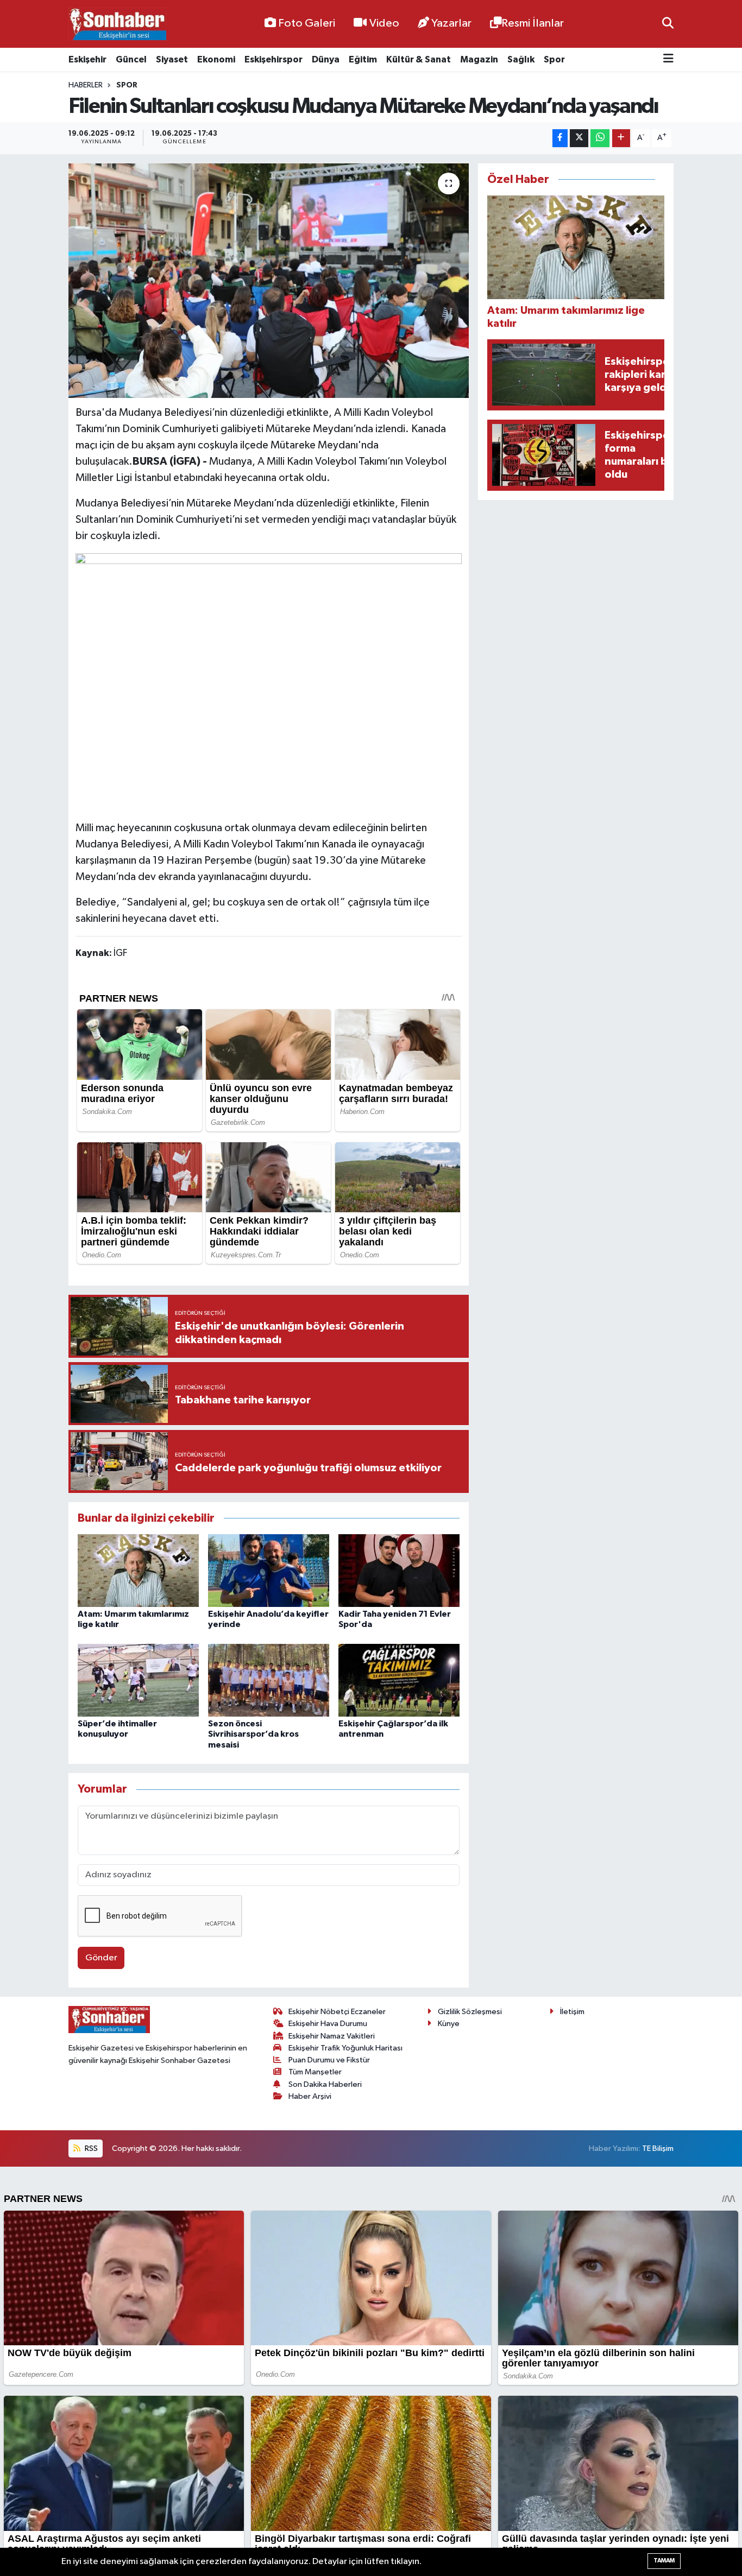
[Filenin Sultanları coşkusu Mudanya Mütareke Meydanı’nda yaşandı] (269, 281)
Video (384, 23)
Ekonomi (216, 59)
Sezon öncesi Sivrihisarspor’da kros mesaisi (253, 1734)
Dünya (326, 59)
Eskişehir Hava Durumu (328, 2024)
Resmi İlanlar (533, 23)
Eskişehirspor (273, 59)
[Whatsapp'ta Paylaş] (600, 138)
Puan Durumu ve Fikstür (329, 2060)
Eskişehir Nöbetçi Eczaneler (337, 2012)
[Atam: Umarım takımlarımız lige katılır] (138, 1570)
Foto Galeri (307, 23)
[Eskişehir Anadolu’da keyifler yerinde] (269, 1570)
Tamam (664, 2561)
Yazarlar (451, 23)
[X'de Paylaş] (579, 138)
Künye (449, 2024)
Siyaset (172, 59)
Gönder (101, 1958)
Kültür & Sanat (419, 59)
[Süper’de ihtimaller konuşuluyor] (138, 1680)
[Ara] (668, 24)
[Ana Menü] (668, 59)
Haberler (86, 85)
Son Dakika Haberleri (325, 2084)
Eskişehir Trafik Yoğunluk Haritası (345, 2048)
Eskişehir (87, 59)
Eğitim (363, 59)
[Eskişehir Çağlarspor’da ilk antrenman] (399, 1680)
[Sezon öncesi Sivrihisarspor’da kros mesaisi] (269, 1680)
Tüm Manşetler (315, 2072)
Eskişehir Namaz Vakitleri (332, 2036)
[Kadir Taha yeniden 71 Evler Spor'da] (399, 1570)
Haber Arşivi (310, 2096)
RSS (90, 2148)
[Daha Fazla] (621, 138)
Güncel (131, 59)
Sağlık (521, 59)
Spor (554, 59)
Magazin (479, 59)
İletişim (572, 2012)
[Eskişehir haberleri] (117, 24)
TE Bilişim (658, 2148)
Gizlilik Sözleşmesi (470, 2012)
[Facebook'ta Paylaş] (560, 138)
